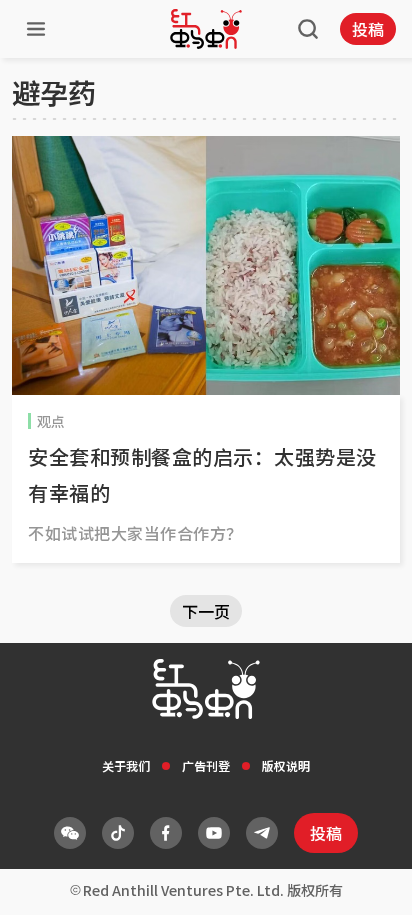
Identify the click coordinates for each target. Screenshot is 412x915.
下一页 (206, 611)
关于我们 (126, 765)
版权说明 (286, 765)
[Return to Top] (366, 879)
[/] (206, 29)
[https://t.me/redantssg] (262, 833)
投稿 (368, 29)
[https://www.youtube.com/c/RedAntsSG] (214, 833)
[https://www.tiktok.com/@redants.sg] (118, 833)
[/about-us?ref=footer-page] (70, 833)
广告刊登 (206, 765)
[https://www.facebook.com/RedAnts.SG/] (166, 833)
